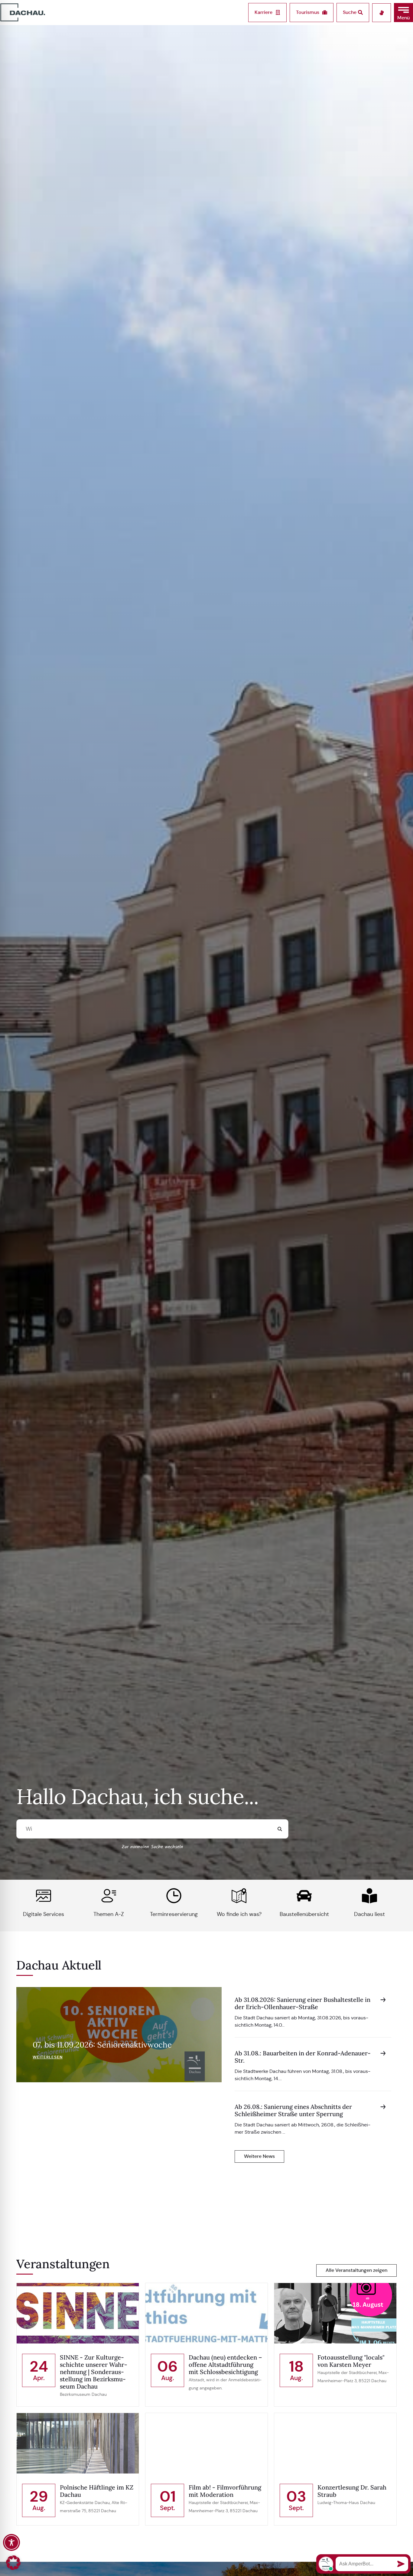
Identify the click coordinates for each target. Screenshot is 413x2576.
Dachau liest (369, 1914)
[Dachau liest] (369, 1896)
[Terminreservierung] (174, 1896)
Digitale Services (44, 1914)
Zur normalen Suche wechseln (152, 1847)
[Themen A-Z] (109, 1896)
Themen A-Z (109, 1914)
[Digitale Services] (44, 1896)
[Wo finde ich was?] (239, 1896)
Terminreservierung (174, 1914)
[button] (403, 13)
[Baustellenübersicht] (304, 1896)
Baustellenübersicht (304, 1914)
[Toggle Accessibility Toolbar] (11, 2542)
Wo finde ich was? (239, 1914)
